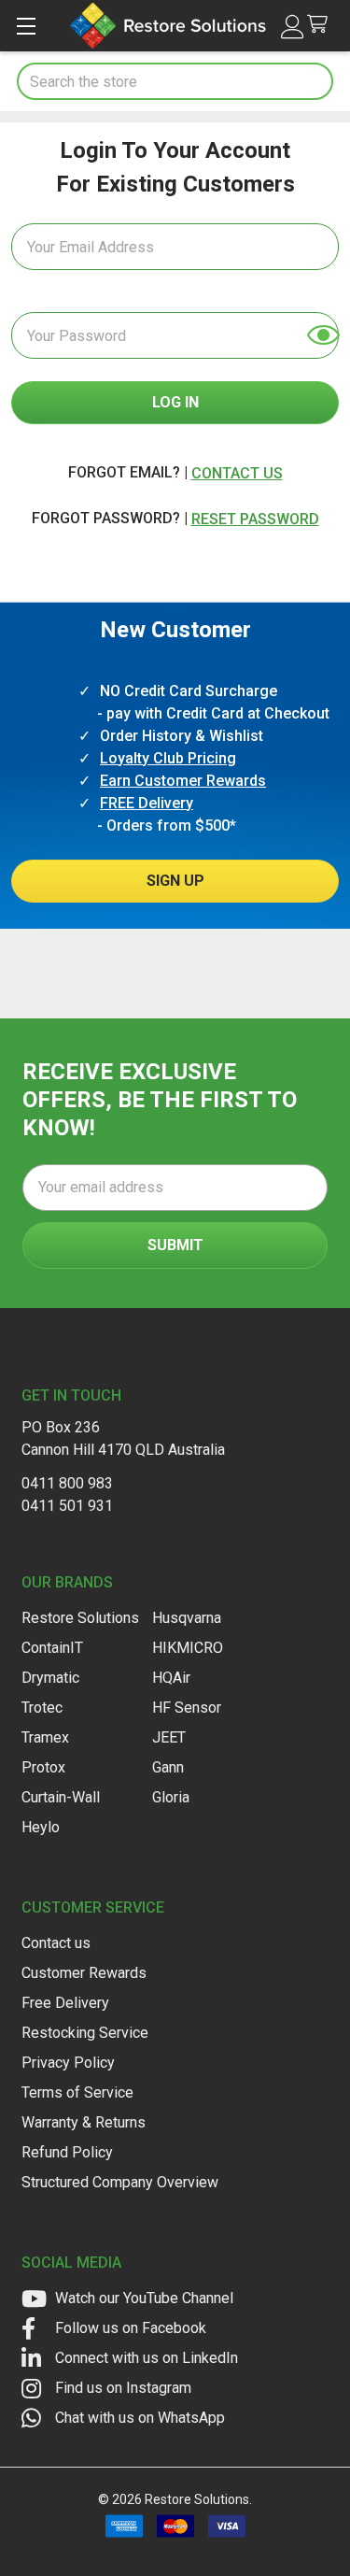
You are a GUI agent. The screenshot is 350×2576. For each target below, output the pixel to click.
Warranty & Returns (84, 2122)
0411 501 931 (67, 1506)
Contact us (56, 1943)
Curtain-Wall (61, 1797)
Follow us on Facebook (129, 2328)
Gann (168, 1767)
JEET (169, 1737)
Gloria (171, 1797)
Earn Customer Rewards (183, 781)
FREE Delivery (147, 803)
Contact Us (237, 473)
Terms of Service (77, 2092)
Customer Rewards (84, 1973)
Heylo (41, 1827)
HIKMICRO (188, 1648)
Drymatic (50, 1678)
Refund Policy (67, 2152)
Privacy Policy (68, 2063)
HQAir (171, 1678)
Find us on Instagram (121, 2388)
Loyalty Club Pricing (168, 758)
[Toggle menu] (26, 26)
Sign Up (175, 881)
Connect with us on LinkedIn (145, 2358)
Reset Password (255, 519)
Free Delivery (65, 2003)
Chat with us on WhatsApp (138, 2418)
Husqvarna (187, 1618)
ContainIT (52, 1648)
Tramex (45, 1737)
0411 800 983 (67, 1483)
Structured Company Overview (120, 2182)
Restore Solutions (80, 1618)
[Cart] (322, 25)
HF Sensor (187, 1708)
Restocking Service (85, 2033)
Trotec (42, 1708)
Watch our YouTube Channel (142, 2298)
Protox (43, 1767)
